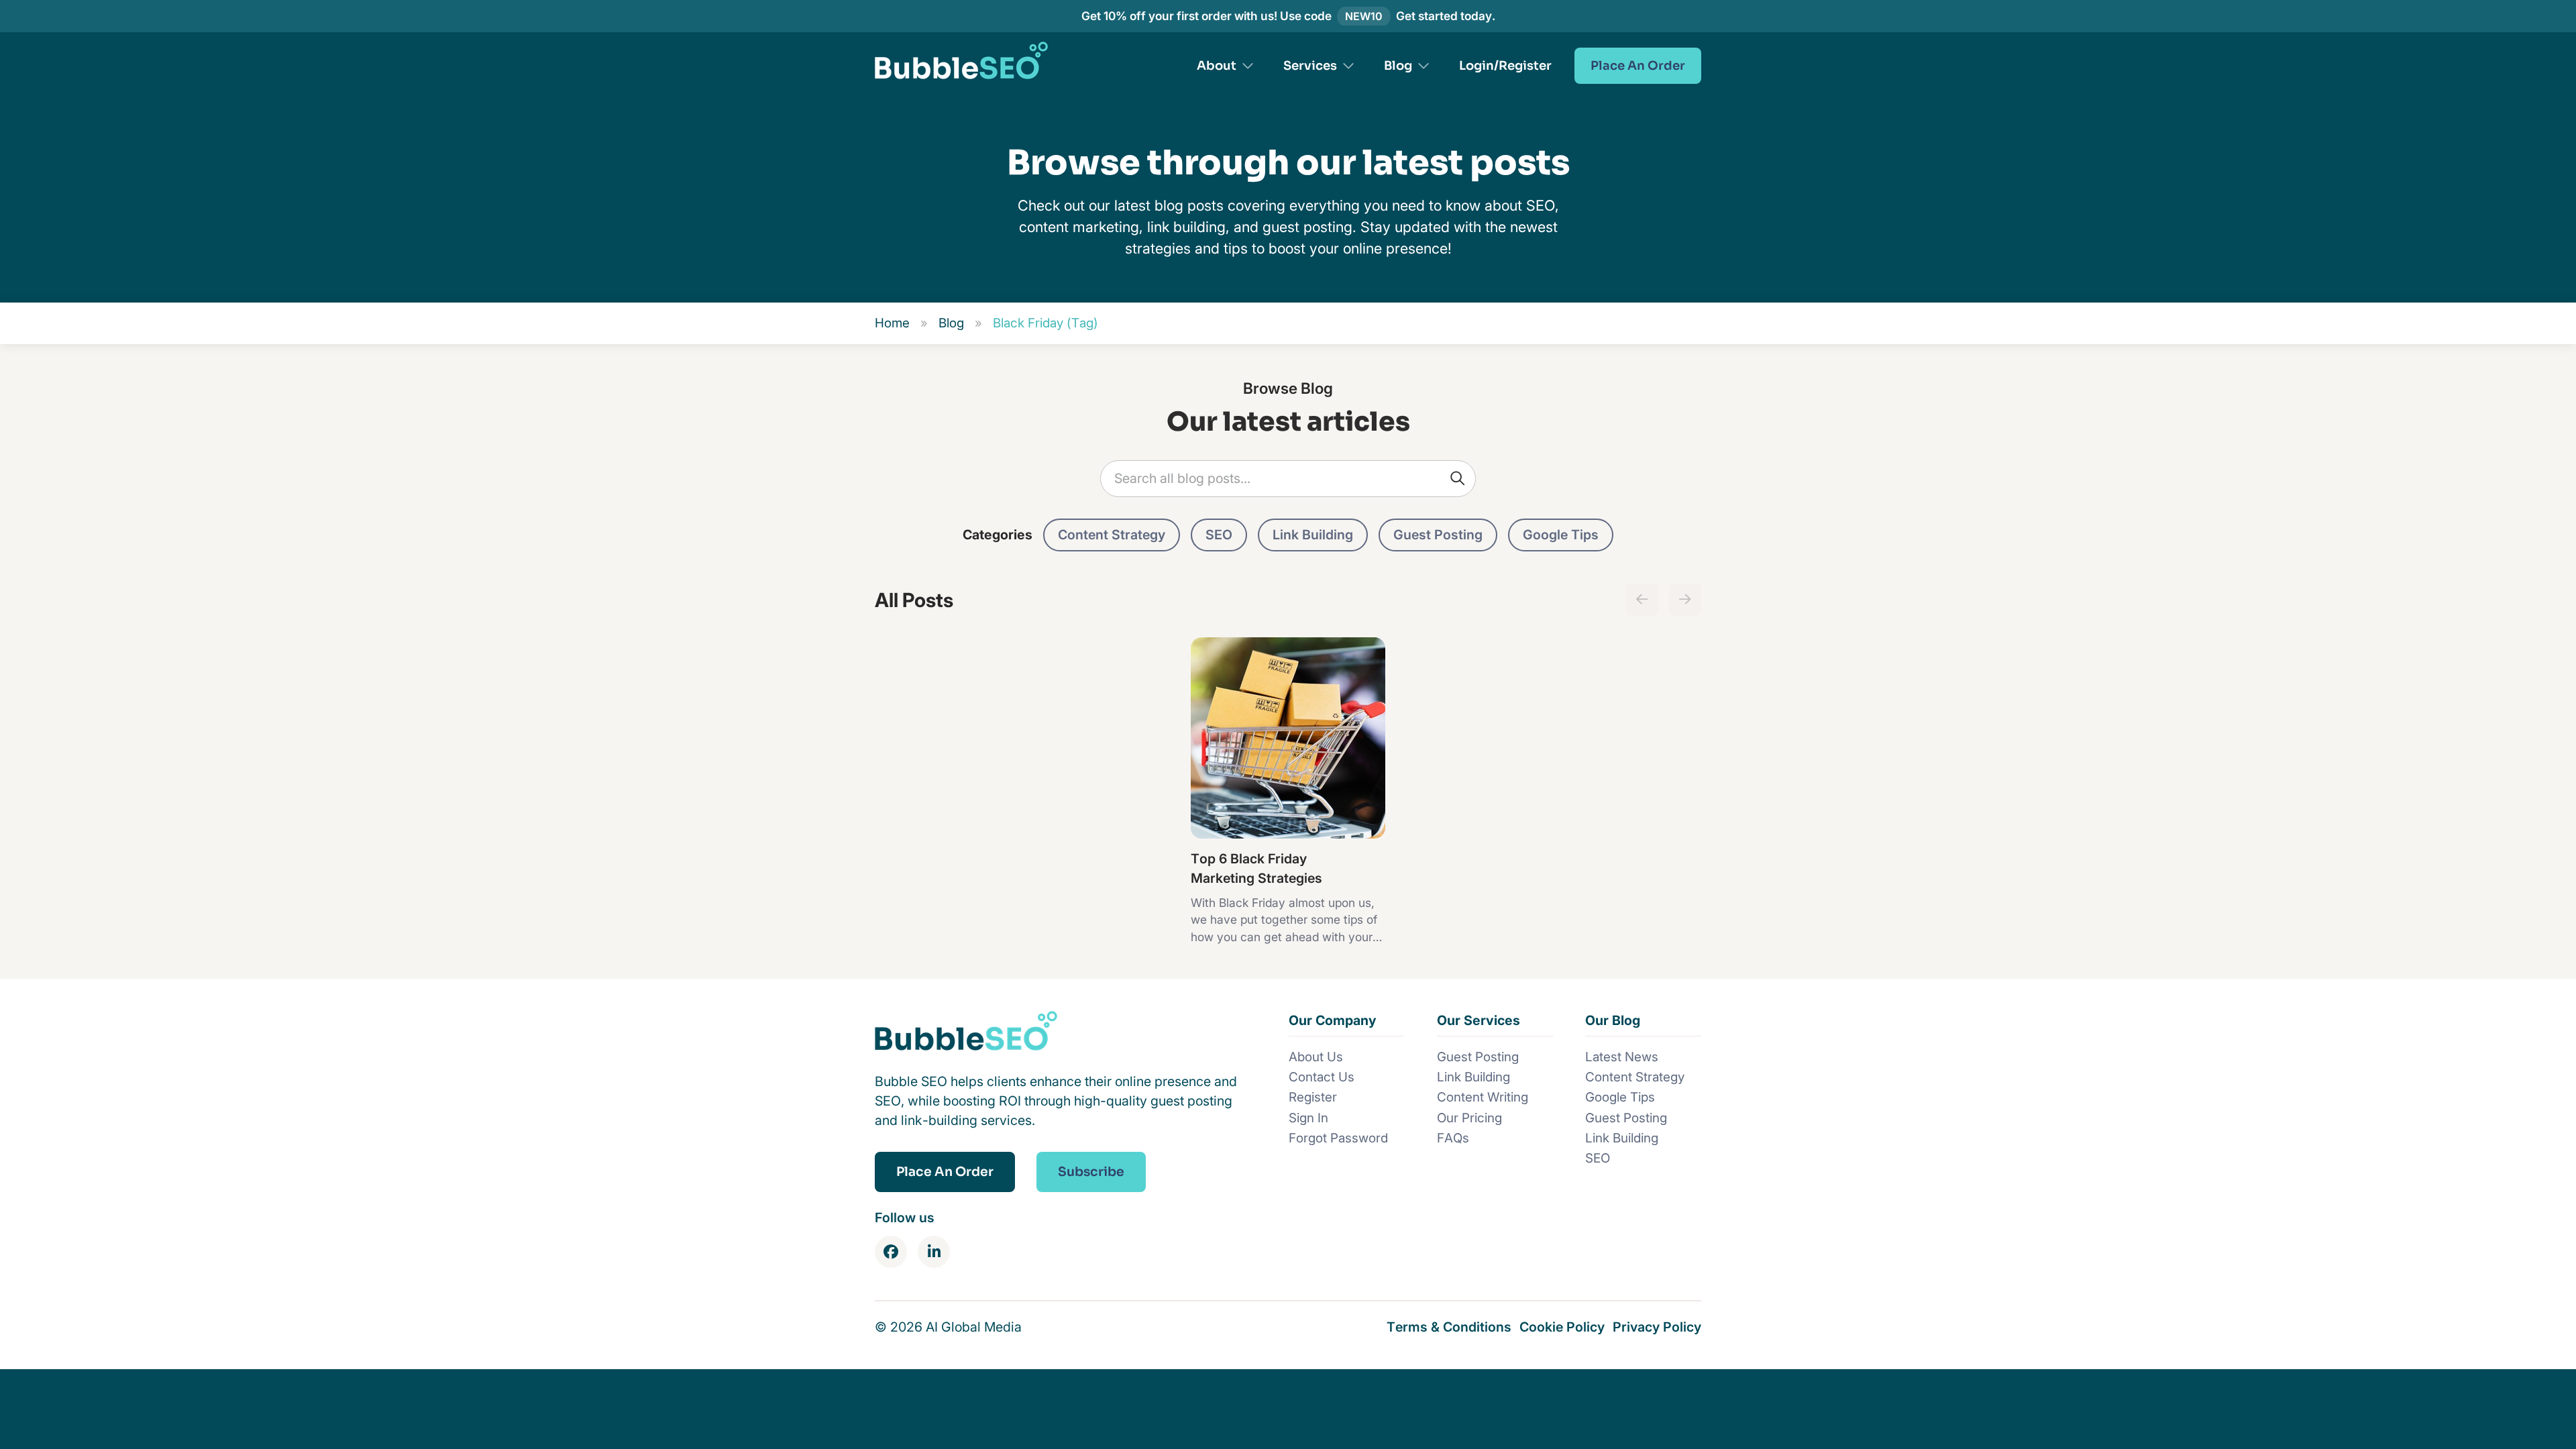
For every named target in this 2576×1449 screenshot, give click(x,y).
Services (1310, 65)
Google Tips (1561, 535)
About (1217, 65)
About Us (1316, 1057)
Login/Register (1505, 65)
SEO (1219, 535)
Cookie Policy (1562, 1327)
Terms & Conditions (1449, 1327)
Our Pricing (1469, 1118)
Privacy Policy (1657, 1327)
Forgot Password (1338, 1138)
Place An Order (1638, 65)
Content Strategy (1112, 535)
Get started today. (1446, 16)
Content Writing (1483, 1097)
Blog (1398, 65)
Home (892, 323)
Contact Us (1322, 1077)
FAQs (1453, 1138)
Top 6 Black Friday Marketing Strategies (1256, 868)
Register (1313, 1097)
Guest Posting (1438, 535)
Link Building (1313, 535)
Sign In (1308, 1118)
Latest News (1622, 1057)
